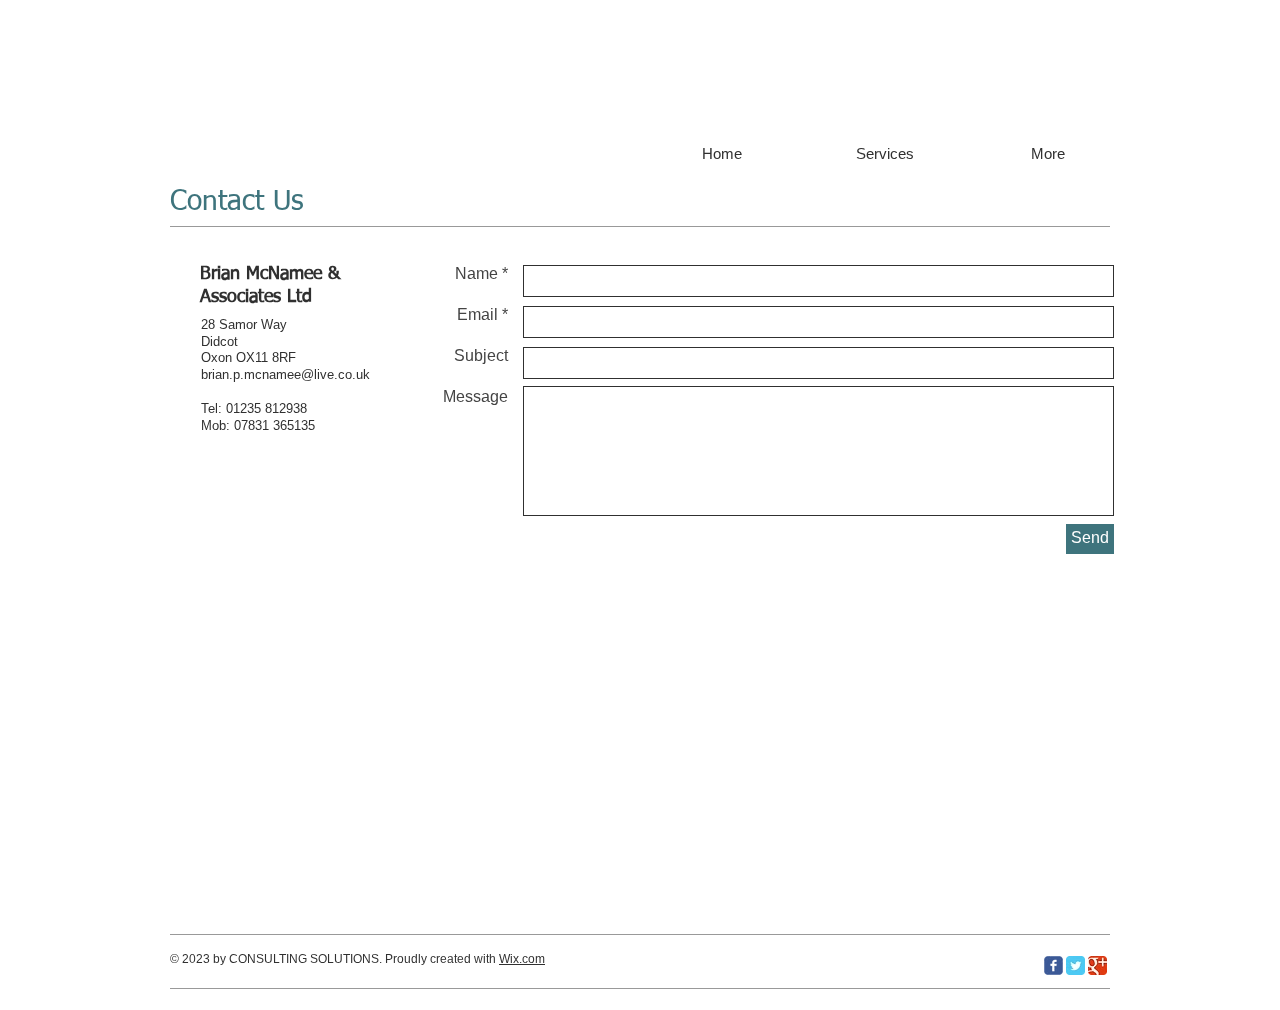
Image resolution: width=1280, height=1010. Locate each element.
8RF (284, 357)
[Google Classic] (1097, 965)
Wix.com (522, 959)
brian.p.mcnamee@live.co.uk (285, 374)
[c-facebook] (1053, 965)
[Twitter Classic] (1075, 965)
